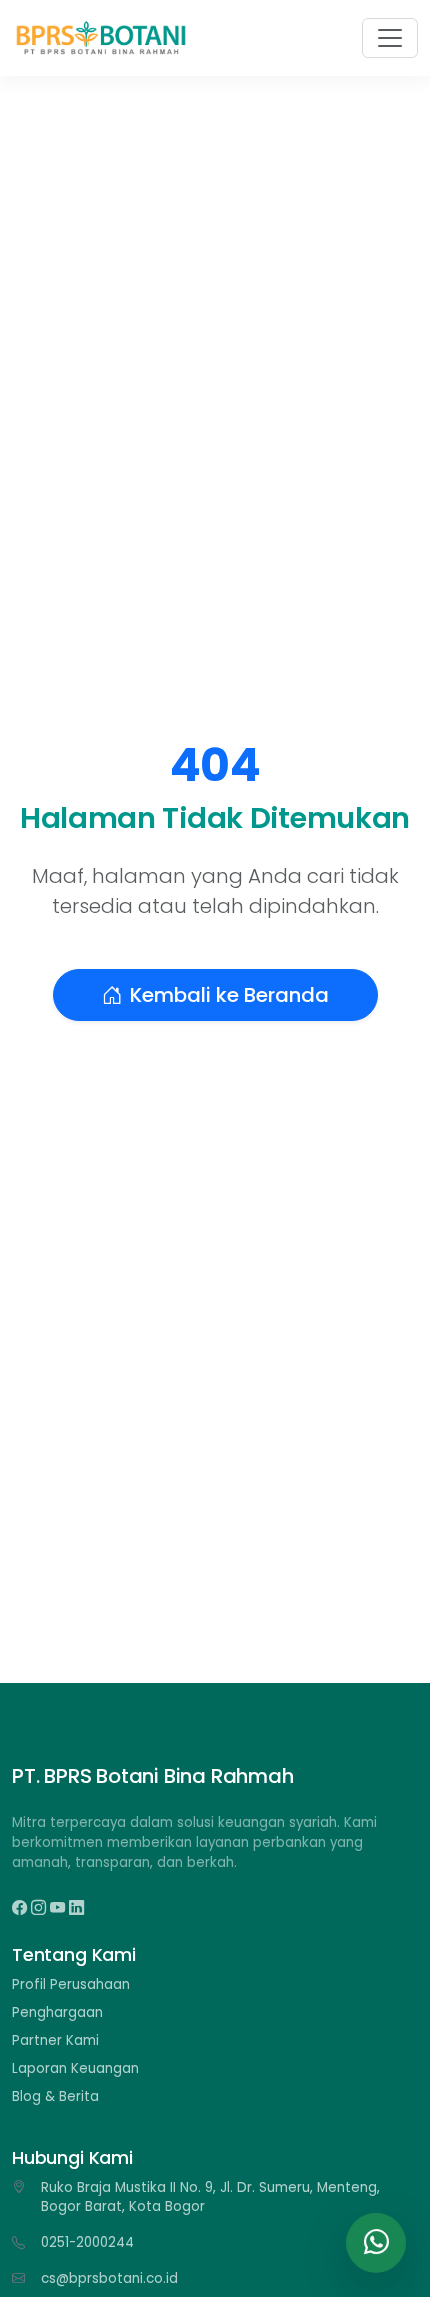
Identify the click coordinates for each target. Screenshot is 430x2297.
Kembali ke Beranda (229, 995)
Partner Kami (55, 2040)
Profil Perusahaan (71, 1984)
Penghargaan (57, 2012)
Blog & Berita (55, 2096)
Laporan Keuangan (75, 2068)
